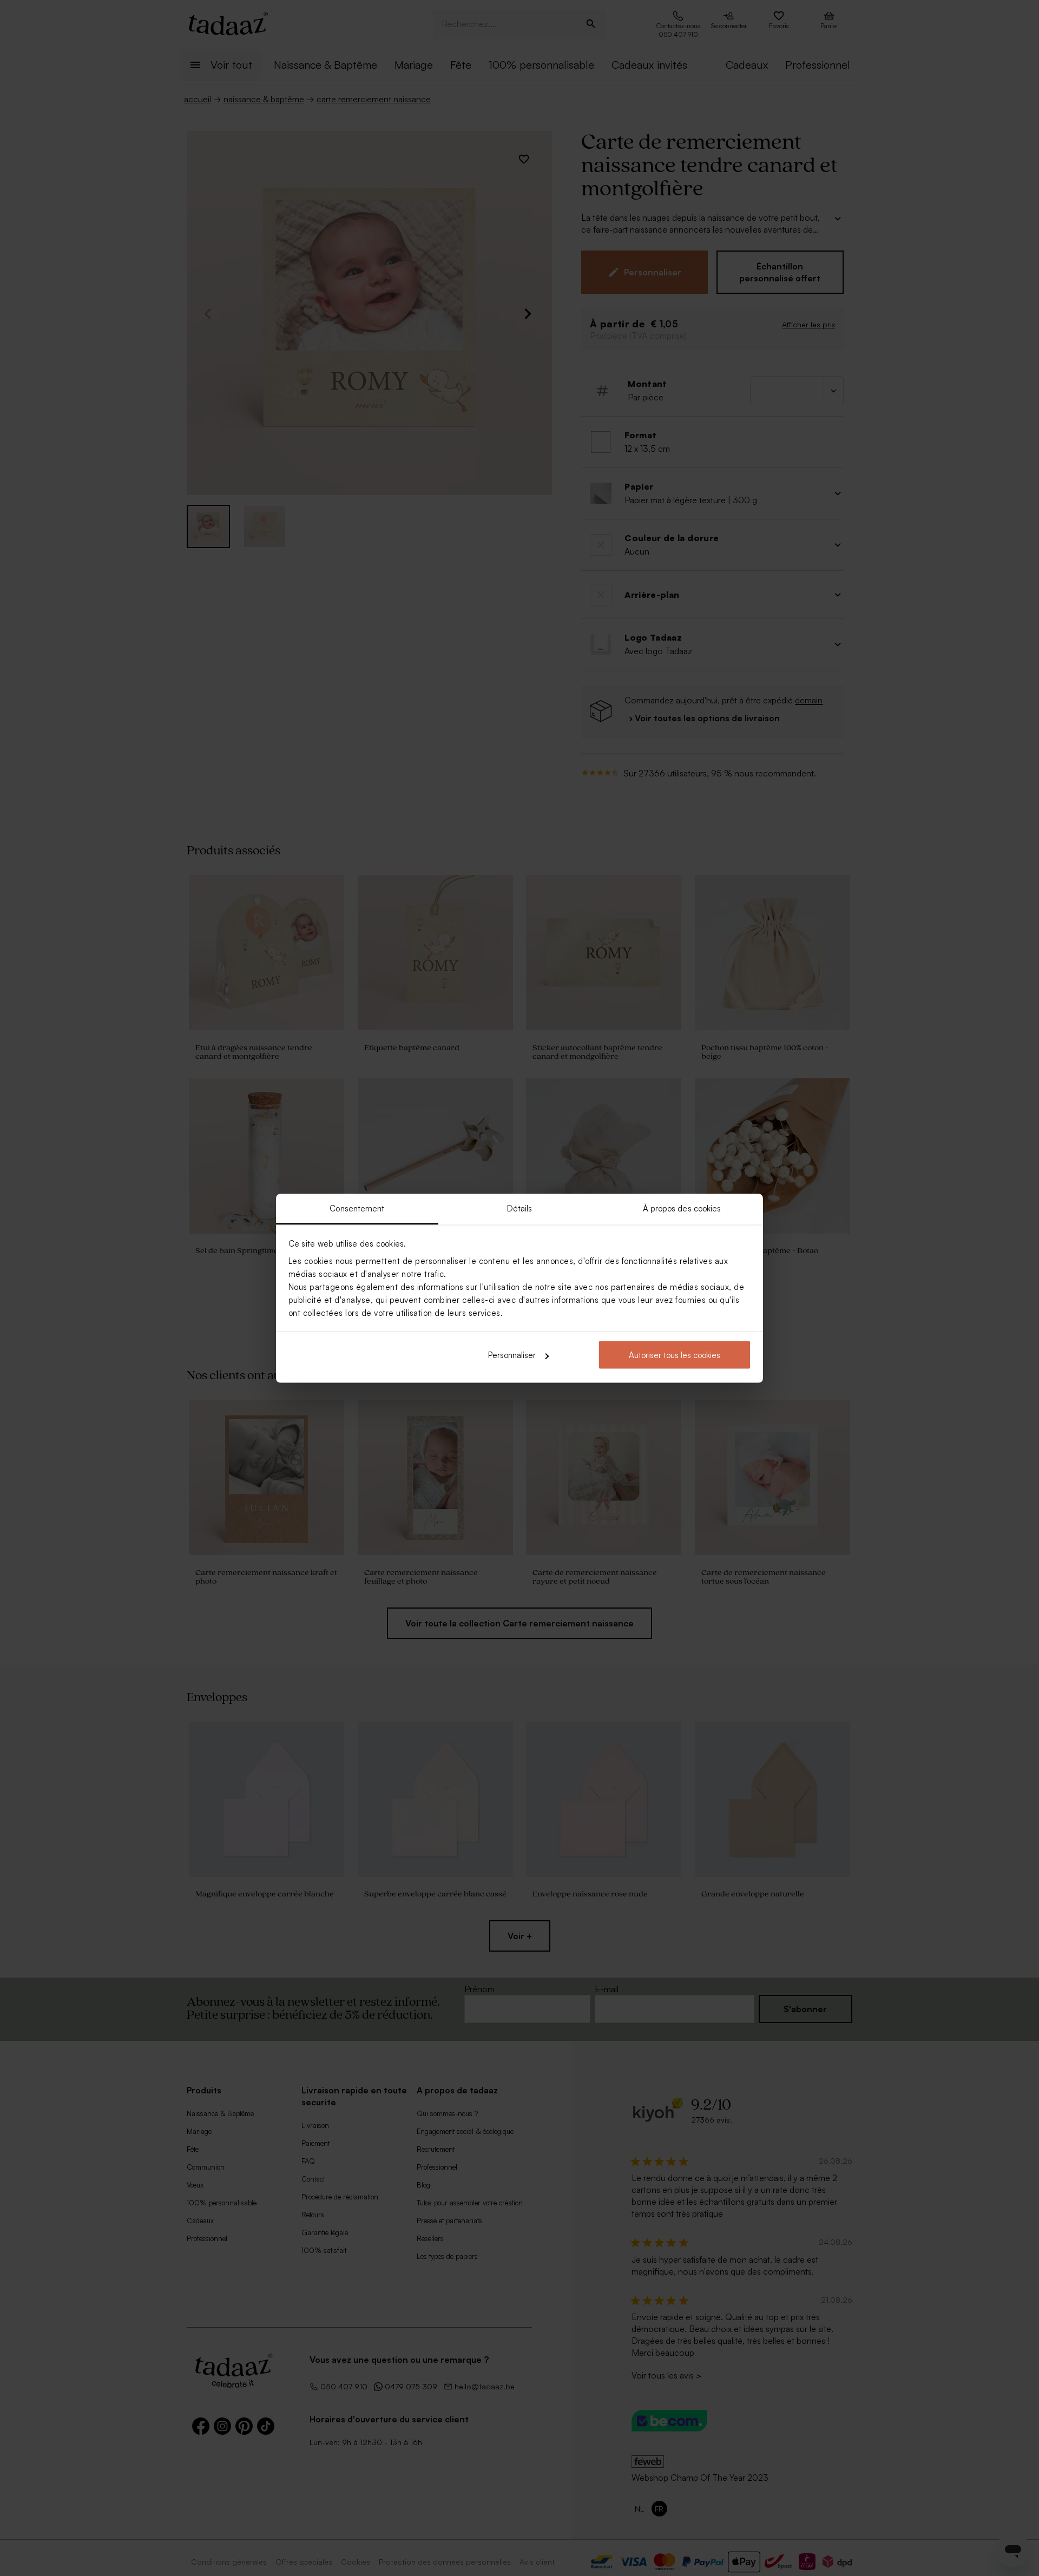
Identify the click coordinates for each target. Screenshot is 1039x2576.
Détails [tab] (520, 1208)
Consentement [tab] (357, 1208)
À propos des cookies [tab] (682, 1208)
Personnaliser (512, 1355)
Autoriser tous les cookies (675, 1355)
